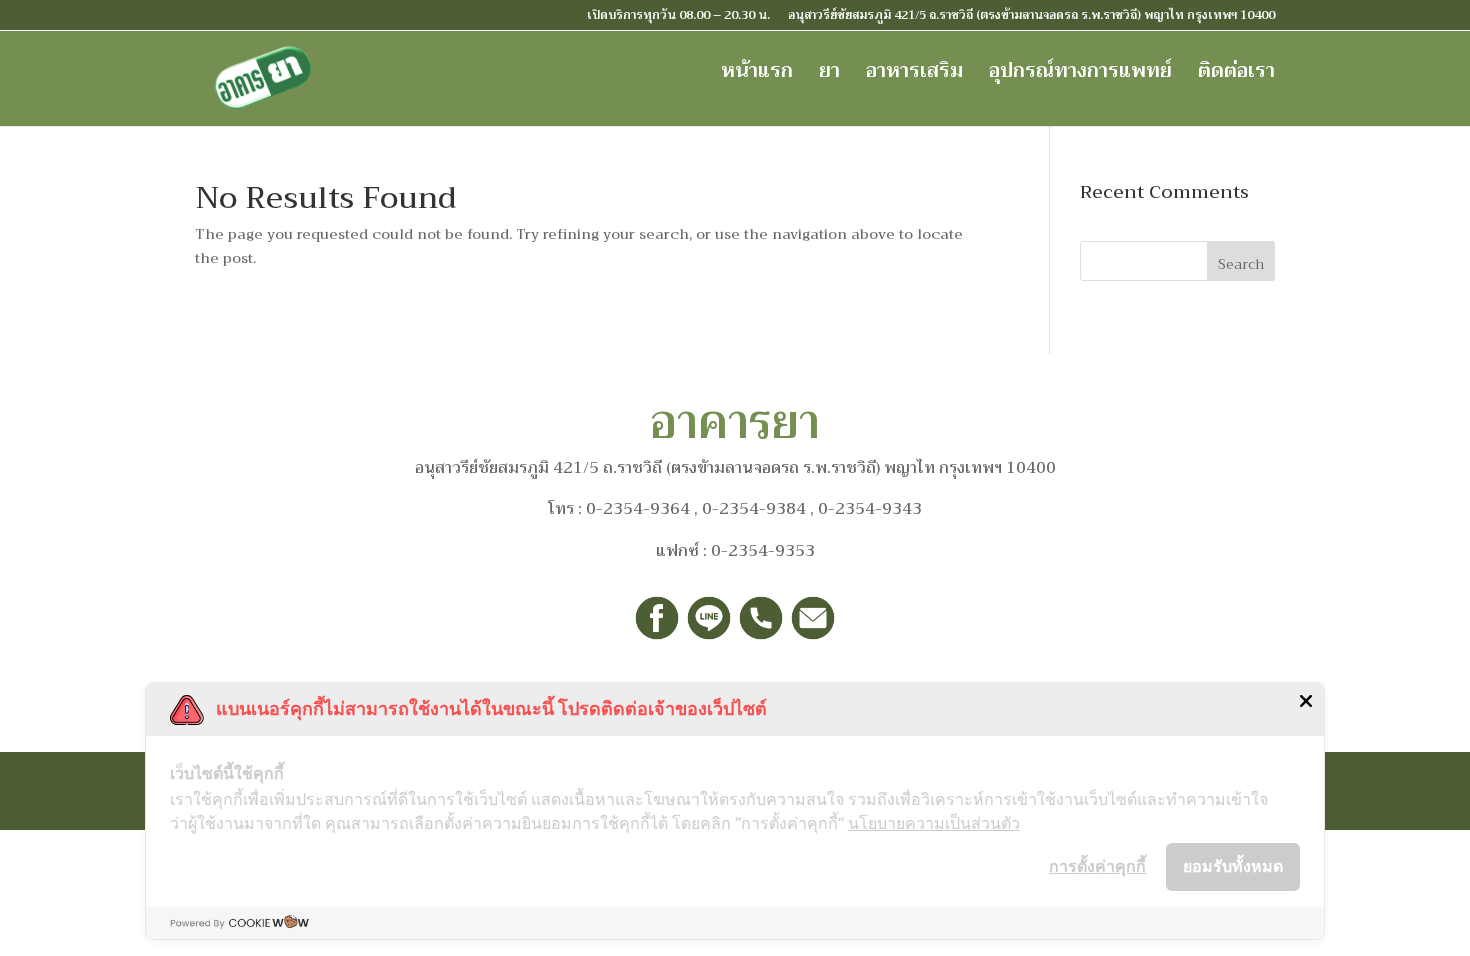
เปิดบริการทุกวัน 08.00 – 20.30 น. (678, 17)
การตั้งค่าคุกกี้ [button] (1097, 866)
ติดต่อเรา (1236, 76)
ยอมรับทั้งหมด (1233, 866)
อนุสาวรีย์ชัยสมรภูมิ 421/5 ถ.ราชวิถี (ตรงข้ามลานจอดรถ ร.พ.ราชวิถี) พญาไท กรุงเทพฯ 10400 (1031, 17)
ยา (829, 76)
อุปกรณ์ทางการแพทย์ (1080, 76)
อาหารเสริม (914, 76)
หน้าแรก (757, 76)
